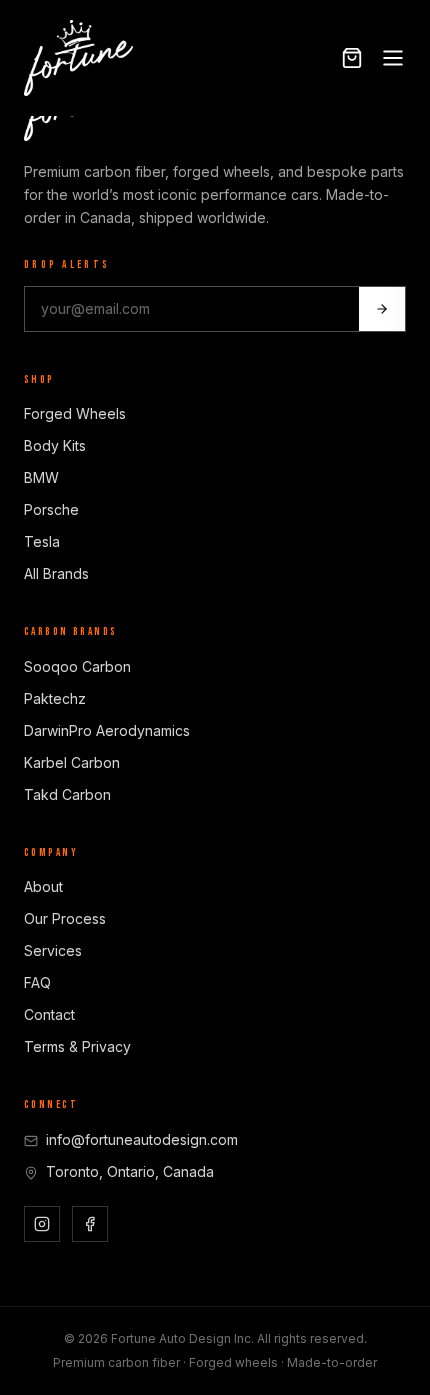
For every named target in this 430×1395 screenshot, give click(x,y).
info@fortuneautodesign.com (142, 1139)
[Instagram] (42, 1224)
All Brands (56, 573)
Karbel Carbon (72, 762)
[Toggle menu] (393, 58)
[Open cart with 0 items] (352, 58)
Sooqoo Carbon (77, 666)
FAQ (37, 982)
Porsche (51, 509)
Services (53, 950)
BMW (41, 477)
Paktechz (55, 698)
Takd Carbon (67, 794)
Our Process (65, 918)
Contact (49, 1014)
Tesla (42, 541)
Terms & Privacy (77, 1046)
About (43, 886)
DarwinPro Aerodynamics (107, 730)
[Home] (78, 58)
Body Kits (55, 445)
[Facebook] (90, 1224)
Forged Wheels (75, 413)
